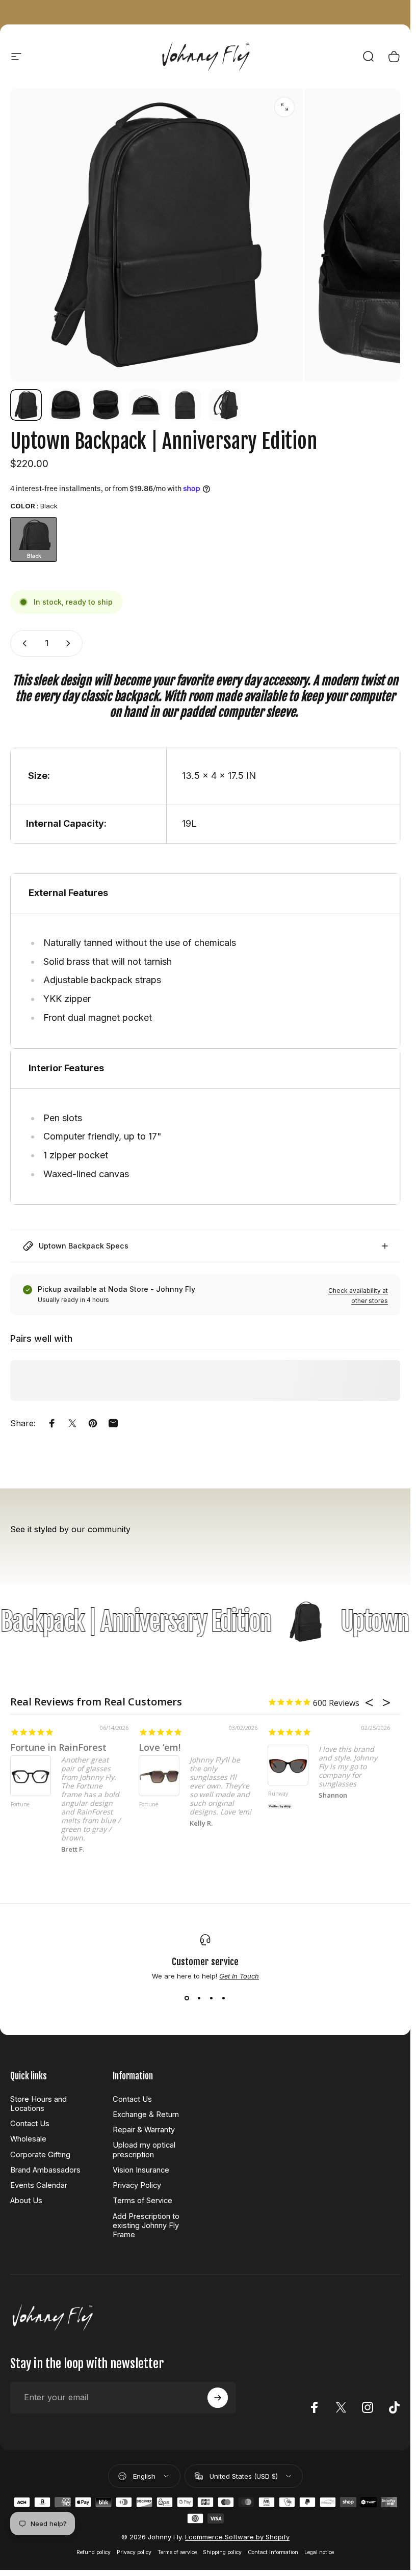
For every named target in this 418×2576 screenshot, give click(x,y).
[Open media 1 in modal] (284, 107)
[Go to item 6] (225, 405)
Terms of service (177, 2552)
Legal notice (319, 2552)
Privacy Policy (137, 2185)
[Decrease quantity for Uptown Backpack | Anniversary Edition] (22, 643)
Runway (278, 1794)
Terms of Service (142, 2201)
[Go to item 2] (66, 405)
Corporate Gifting (40, 2155)
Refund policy (94, 2552)
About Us (26, 2201)
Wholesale (28, 2139)
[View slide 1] (187, 1998)
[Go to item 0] (26, 405)
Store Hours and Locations (38, 2104)
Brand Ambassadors (45, 2170)
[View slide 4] (224, 1998)
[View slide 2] (199, 1998)
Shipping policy (222, 2552)
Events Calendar (39, 2185)
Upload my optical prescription (144, 2150)
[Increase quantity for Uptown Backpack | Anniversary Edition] (70, 643)
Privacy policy (134, 2552)
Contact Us (30, 2124)
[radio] (34, 539)
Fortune (20, 1805)
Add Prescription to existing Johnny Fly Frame (146, 2226)
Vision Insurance (141, 2170)
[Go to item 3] (106, 405)
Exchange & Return (146, 2114)
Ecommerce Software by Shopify (237, 2537)
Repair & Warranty (144, 2130)
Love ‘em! (160, 1747)
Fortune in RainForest (58, 1747)
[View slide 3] (212, 1998)
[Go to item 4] (145, 405)
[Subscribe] (218, 2398)
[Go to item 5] (185, 405)
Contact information (273, 2552)
